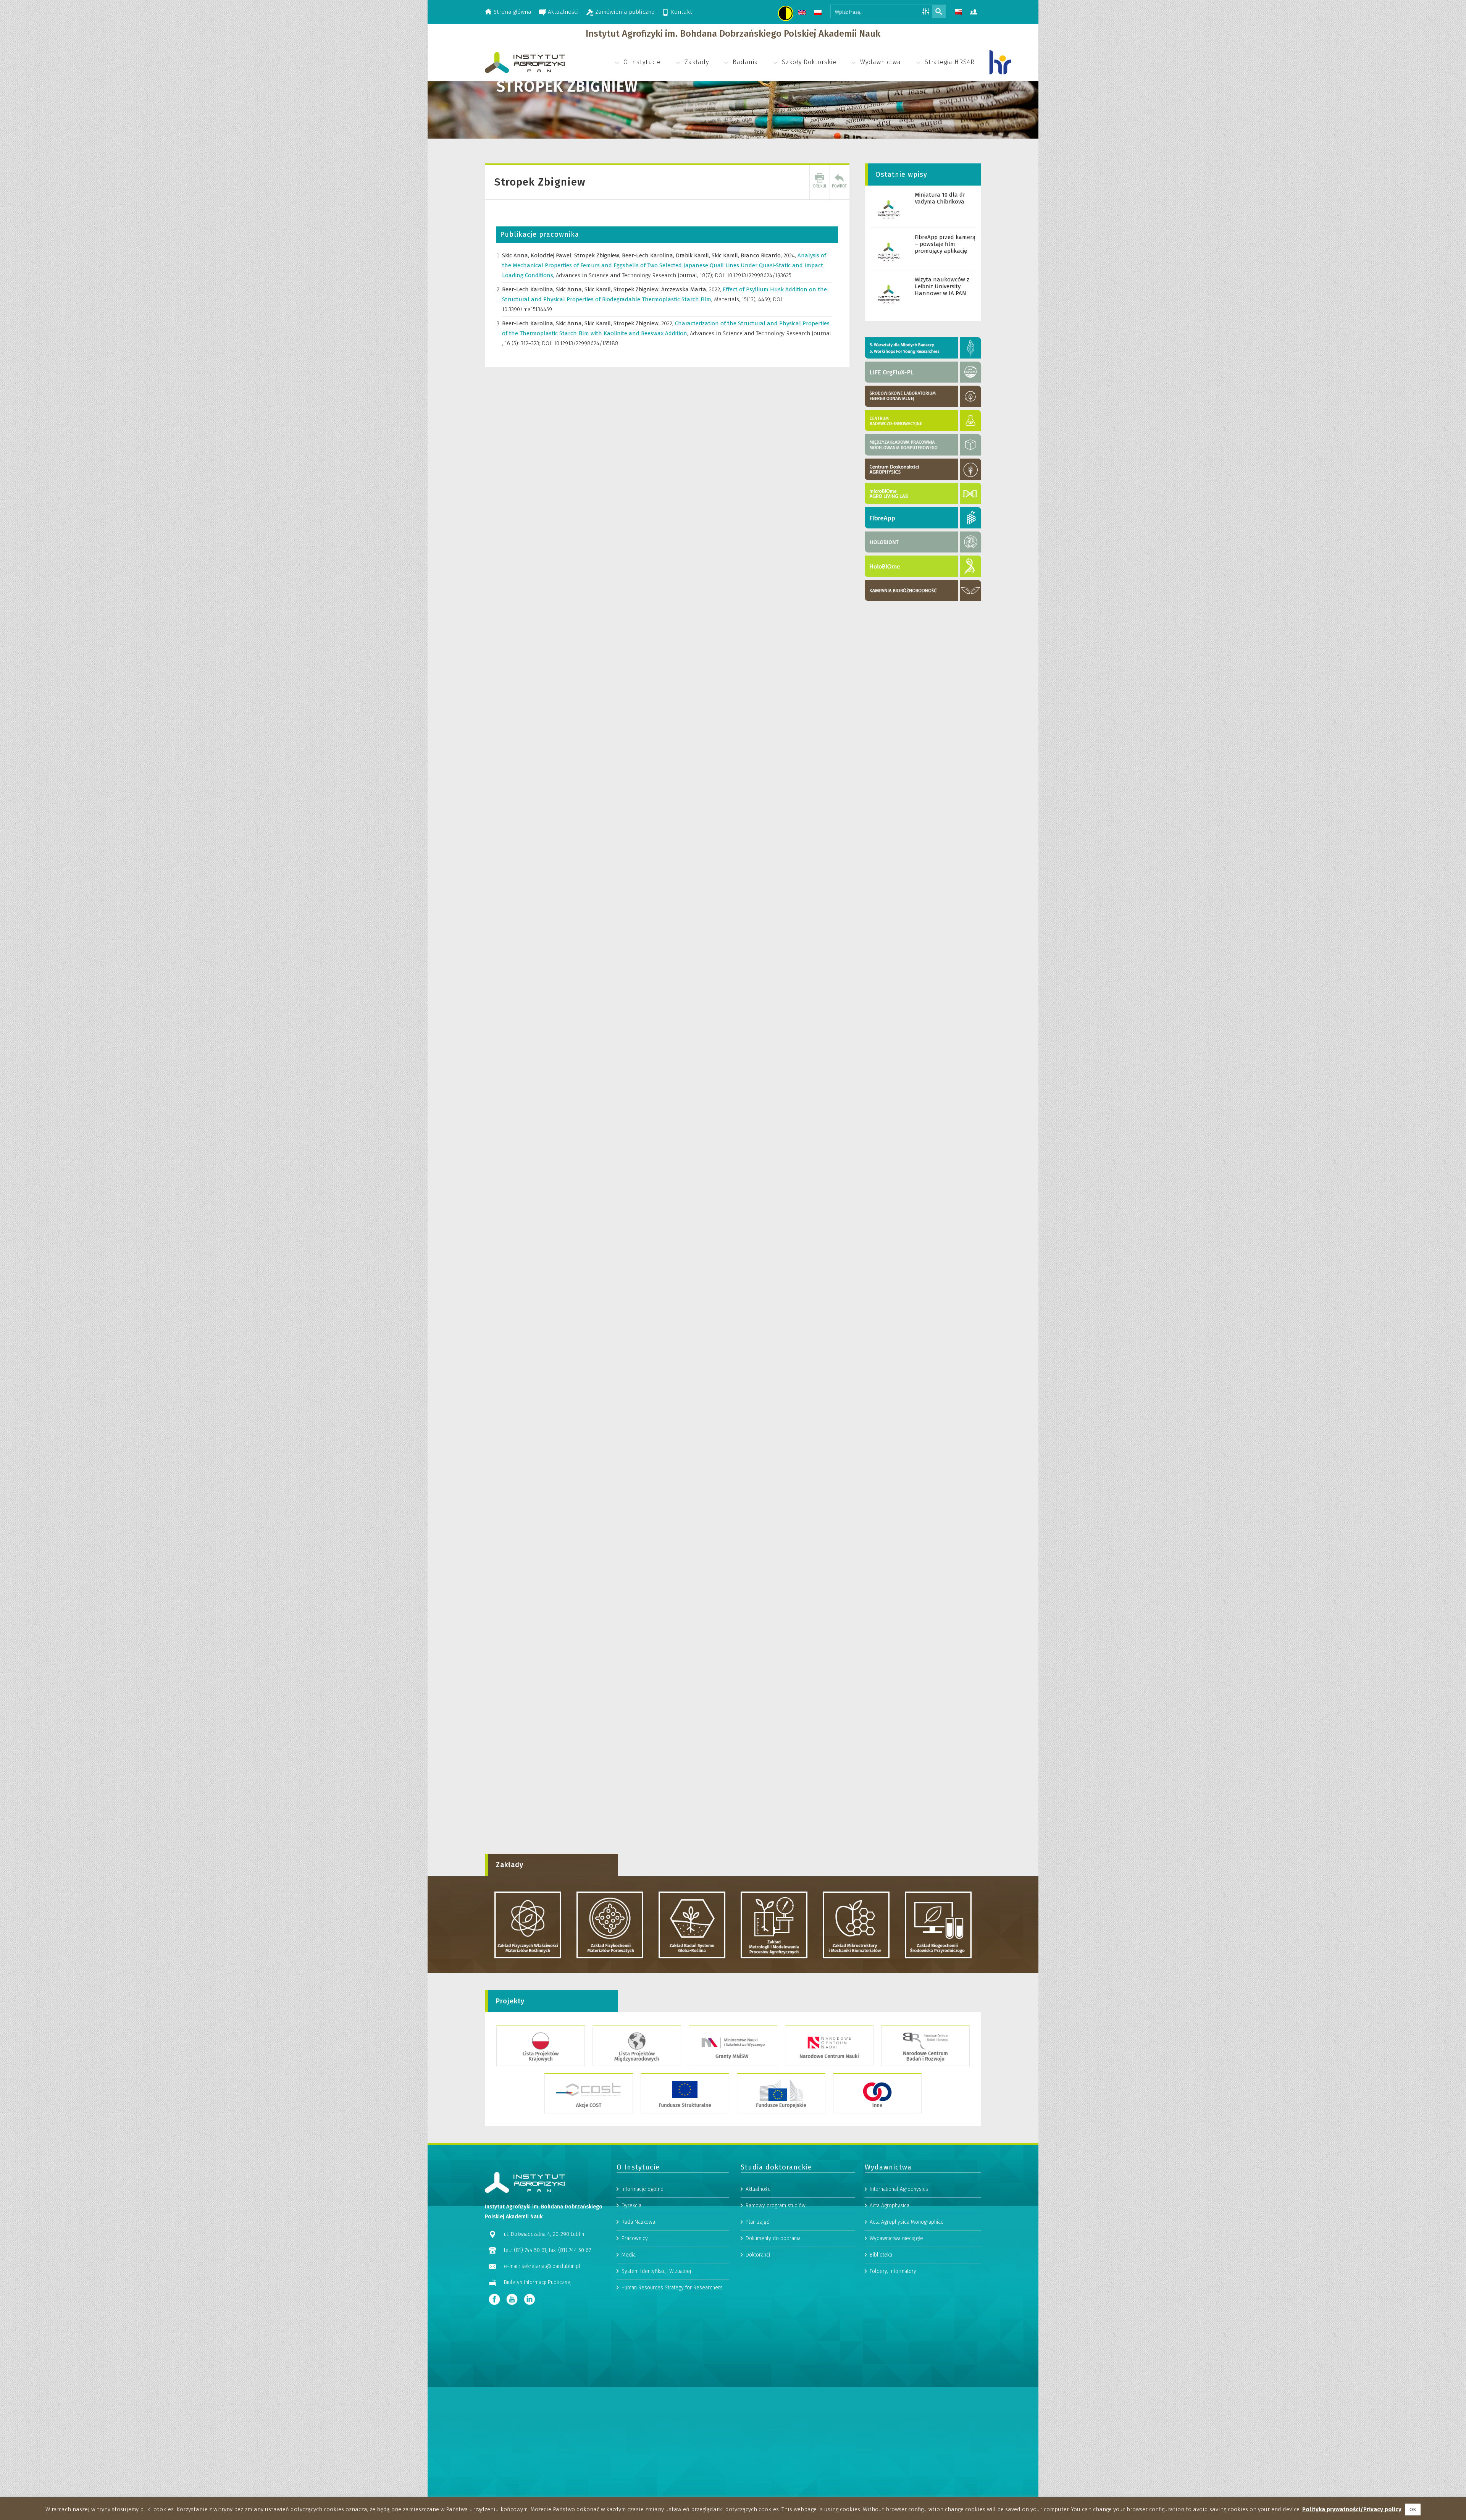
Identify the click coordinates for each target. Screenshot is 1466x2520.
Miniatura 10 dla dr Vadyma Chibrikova (940, 198)
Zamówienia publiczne (625, 12)
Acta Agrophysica (890, 2206)
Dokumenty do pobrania (773, 2238)
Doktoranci (758, 2255)
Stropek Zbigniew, (598, 255)
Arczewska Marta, (685, 289)
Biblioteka (881, 2255)
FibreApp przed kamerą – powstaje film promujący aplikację (945, 244)
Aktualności (563, 12)
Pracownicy (635, 2238)
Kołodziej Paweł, (552, 255)
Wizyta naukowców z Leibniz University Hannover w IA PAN (942, 286)
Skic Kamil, (726, 255)
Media (629, 2255)
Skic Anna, (516, 255)
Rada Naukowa (638, 2222)
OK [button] (1413, 2509)
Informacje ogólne (643, 2189)
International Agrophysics (899, 2189)
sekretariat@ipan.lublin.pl (551, 2266)
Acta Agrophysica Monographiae (907, 2222)
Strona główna (513, 12)
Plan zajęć (757, 2222)
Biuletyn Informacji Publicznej (538, 2282)
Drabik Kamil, (694, 255)
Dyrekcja (631, 2206)
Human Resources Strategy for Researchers (672, 2288)
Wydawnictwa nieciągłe (896, 2238)
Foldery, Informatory (893, 2271)
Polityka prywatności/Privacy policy (1352, 2509)
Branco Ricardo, (762, 255)
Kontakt (681, 12)
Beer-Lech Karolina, (649, 255)
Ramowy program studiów (776, 2206)
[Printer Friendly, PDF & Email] (820, 182)
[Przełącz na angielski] (803, 14)
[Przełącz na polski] (819, 14)
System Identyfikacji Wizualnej (656, 2271)
